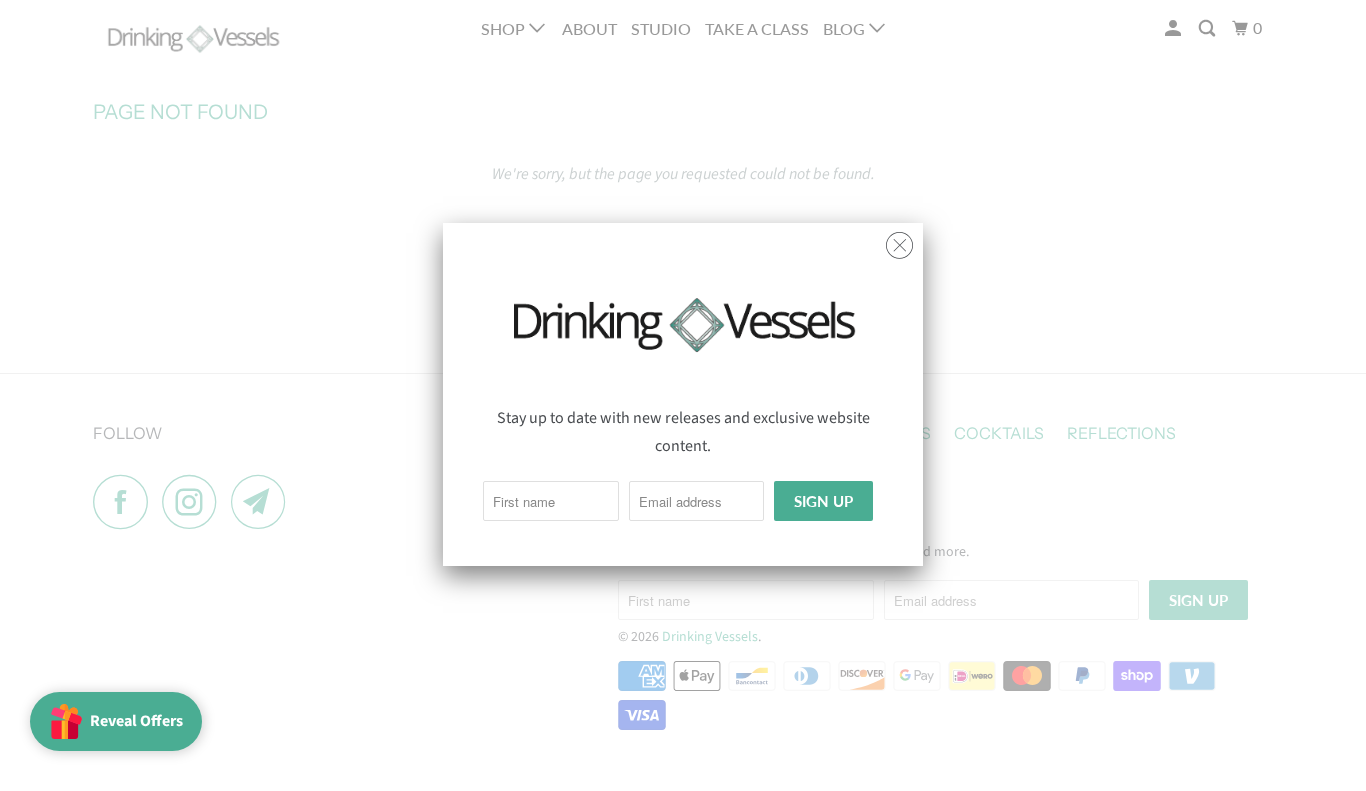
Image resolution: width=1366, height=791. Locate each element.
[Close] (899, 240)
